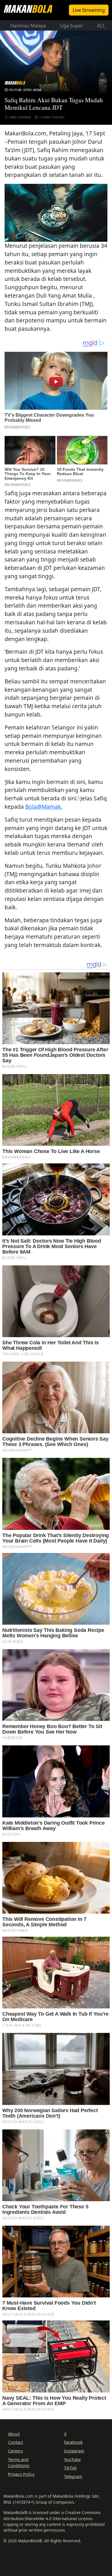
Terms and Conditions (19, 2463)
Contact (16, 2442)
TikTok (70, 2468)
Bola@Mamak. (44, 807)
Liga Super (72, 26)
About (14, 2434)
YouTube (72, 2459)
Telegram (73, 2476)
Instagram (74, 2451)
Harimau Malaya (28, 26)
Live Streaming (89, 10)
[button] (56, 212)
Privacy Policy (21, 2474)
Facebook (73, 2442)
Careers (16, 2451)
